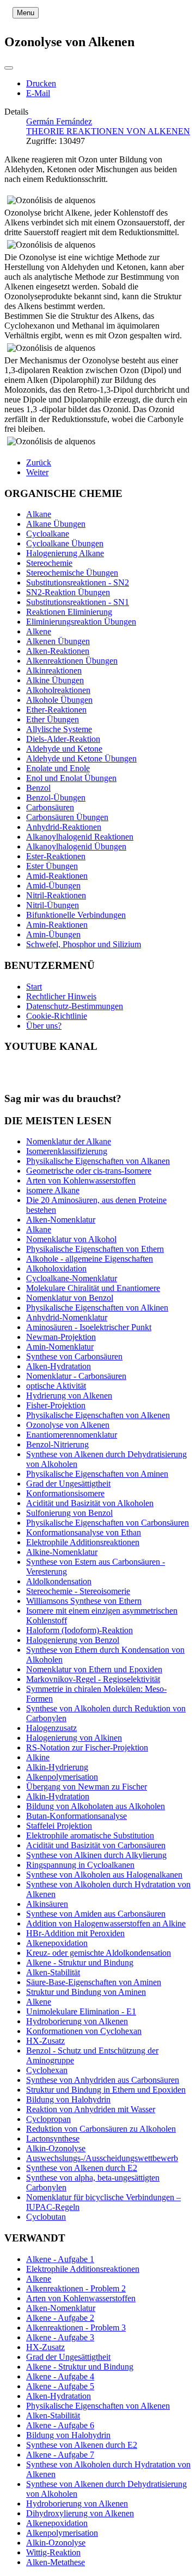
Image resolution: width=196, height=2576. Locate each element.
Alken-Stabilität (53, 2416)
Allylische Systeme (59, 729)
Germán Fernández (59, 121)
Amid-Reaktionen (57, 876)
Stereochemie (49, 563)
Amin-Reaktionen (57, 925)
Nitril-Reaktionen (56, 895)
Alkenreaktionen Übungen (72, 661)
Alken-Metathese (56, 2562)
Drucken (41, 83)
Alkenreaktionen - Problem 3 (76, 2328)
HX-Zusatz (45, 2347)
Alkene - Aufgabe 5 (60, 2386)
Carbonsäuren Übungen (67, 817)
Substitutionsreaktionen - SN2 (78, 582)
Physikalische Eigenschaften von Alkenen (98, 2406)
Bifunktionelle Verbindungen (76, 915)
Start (34, 987)
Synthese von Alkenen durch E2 (82, 2445)
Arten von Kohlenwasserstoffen (81, 2298)
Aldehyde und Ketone (64, 749)
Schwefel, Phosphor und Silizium (84, 944)
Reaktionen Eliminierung (69, 612)
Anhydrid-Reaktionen (64, 827)
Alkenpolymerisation (62, 2533)
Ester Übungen (52, 866)
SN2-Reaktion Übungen (68, 592)
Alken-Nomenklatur (61, 2308)
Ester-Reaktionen (56, 856)
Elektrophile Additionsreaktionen (83, 2269)
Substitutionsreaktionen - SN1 (78, 602)
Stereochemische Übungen (72, 573)
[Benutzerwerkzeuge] (9, 68)
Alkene (39, 631)
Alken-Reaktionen (58, 651)
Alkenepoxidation (57, 2523)
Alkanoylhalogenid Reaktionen (80, 837)
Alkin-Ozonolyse (56, 2543)
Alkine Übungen (55, 680)
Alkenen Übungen (58, 641)
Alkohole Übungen (59, 700)
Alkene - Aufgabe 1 (60, 2259)
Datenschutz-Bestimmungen (75, 1006)
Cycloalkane (48, 534)
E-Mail (38, 93)
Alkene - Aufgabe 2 (60, 2318)
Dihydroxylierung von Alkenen (80, 2513)
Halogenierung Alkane (65, 553)
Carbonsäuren (50, 807)
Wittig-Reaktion (53, 2552)
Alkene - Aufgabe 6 (60, 2425)
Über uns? (44, 1026)
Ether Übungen (53, 719)
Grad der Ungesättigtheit (68, 2357)
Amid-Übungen (53, 886)
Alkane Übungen (56, 524)
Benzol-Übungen (56, 798)
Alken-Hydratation (59, 2396)
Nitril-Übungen (53, 905)
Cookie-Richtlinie (57, 1016)
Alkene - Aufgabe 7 (60, 2455)
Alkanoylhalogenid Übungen (76, 846)
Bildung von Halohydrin (68, 2435)
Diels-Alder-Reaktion (63, 739)
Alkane (39, 514)
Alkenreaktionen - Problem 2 (76, 2288)
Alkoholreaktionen (58, 690)
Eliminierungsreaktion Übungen (81, 622)
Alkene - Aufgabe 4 (60, 2376)
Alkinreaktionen (54, 670)
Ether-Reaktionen (56, 710)
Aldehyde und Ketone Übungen (81, 758)
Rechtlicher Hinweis (61, 996)
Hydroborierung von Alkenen (77, 2503)
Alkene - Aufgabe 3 (60, 2337)
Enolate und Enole (58, 768)
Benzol (38, 788)
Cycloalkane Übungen (65, 543)
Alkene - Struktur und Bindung (80, 2367)
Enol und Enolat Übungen (71, 778)
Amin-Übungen (53, 934)
